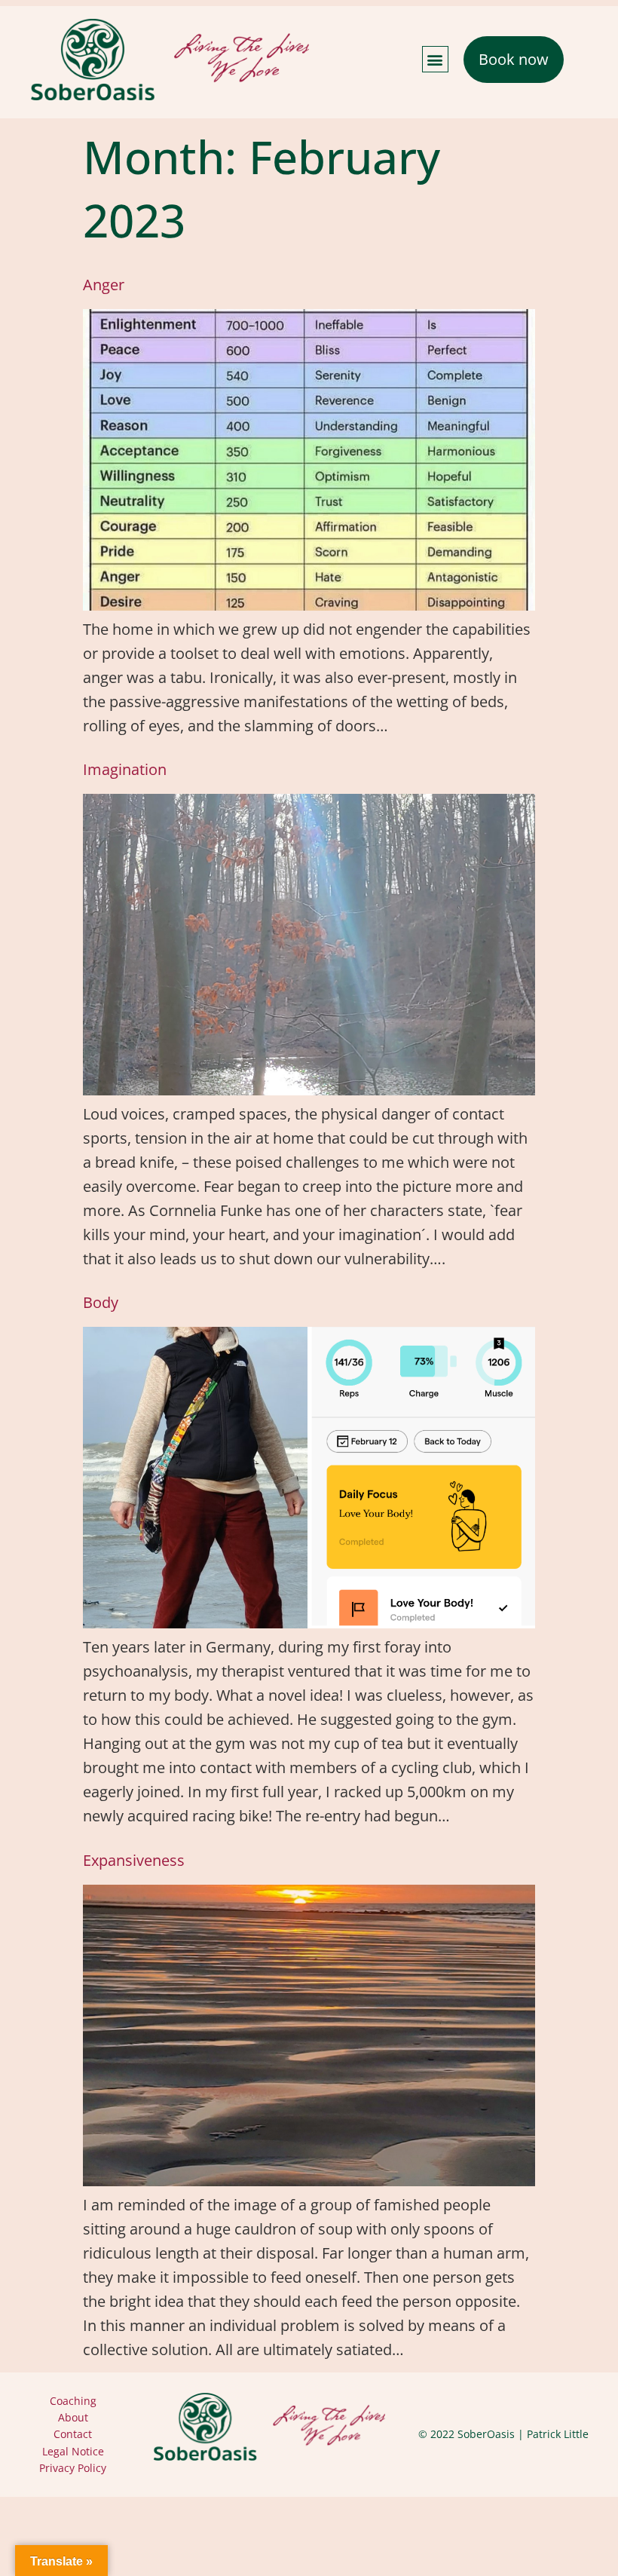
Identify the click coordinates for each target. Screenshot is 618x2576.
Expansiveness (134, 1860)
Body (101, 1302)
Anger (104, 285)
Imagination (125, 769)
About (73, 2417)
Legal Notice (73, 2451)
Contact (73, 2434)
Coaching (73, 2401)
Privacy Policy (73, 2468)
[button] (435, 59)
